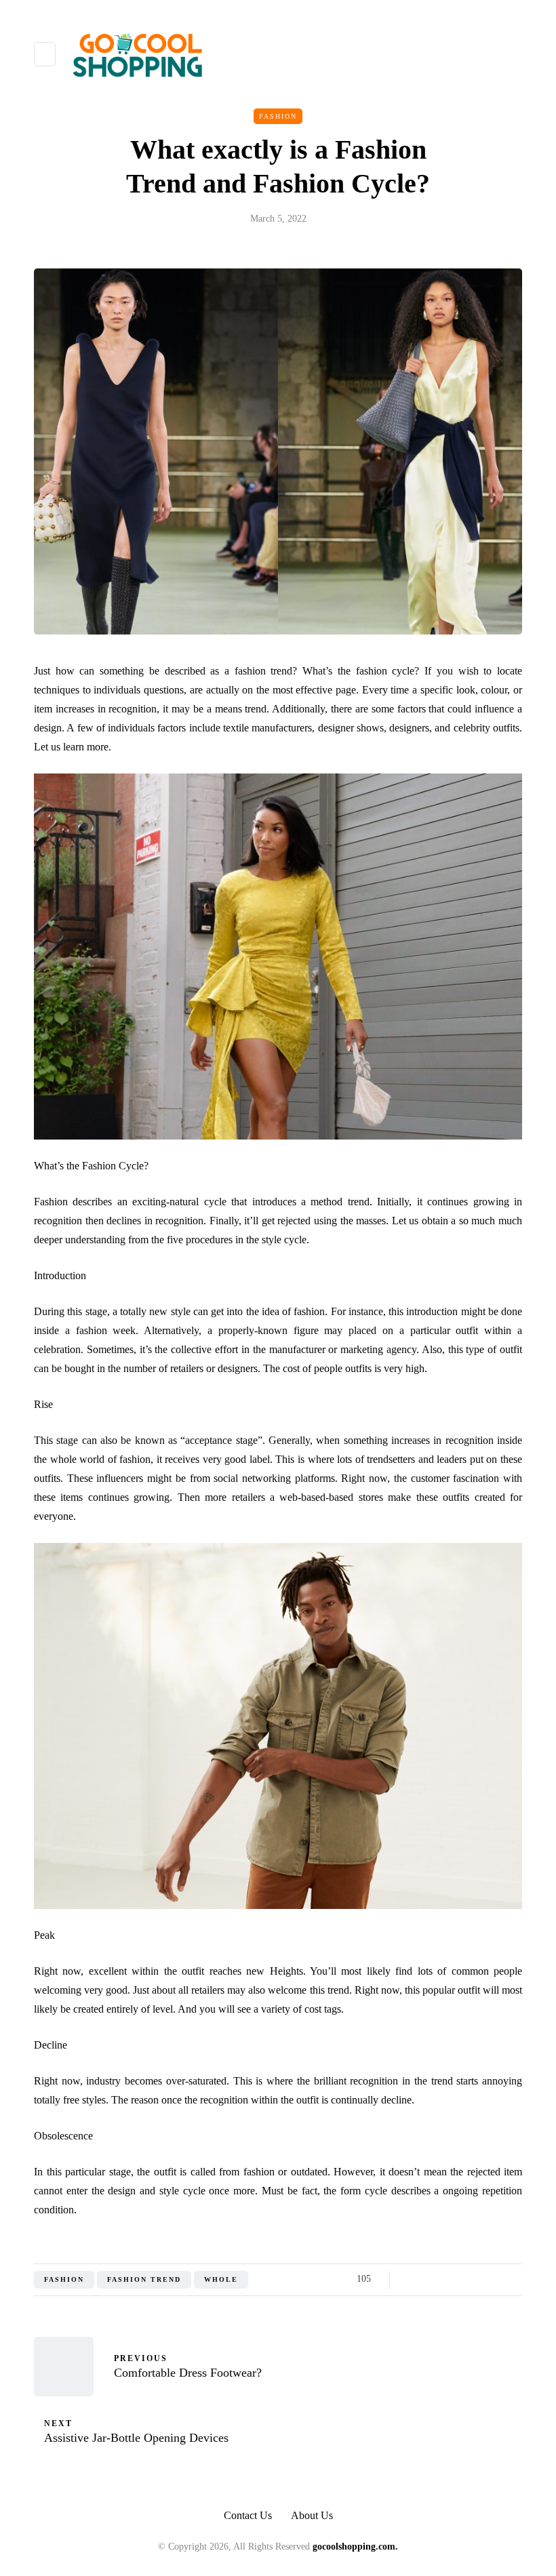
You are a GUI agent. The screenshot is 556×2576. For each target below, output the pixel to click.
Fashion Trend (144, 2279)
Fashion (278, 116)
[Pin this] (480, 2279)
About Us (312, 2515)
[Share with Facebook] (412, 2279)
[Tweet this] (429, 2279)
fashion (64, 2279)
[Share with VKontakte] (497, 2279)
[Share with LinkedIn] (463, 2279)
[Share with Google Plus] (446, 2279)
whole (221, 2279)
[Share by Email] (514, 2279)
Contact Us (248, 2515)
